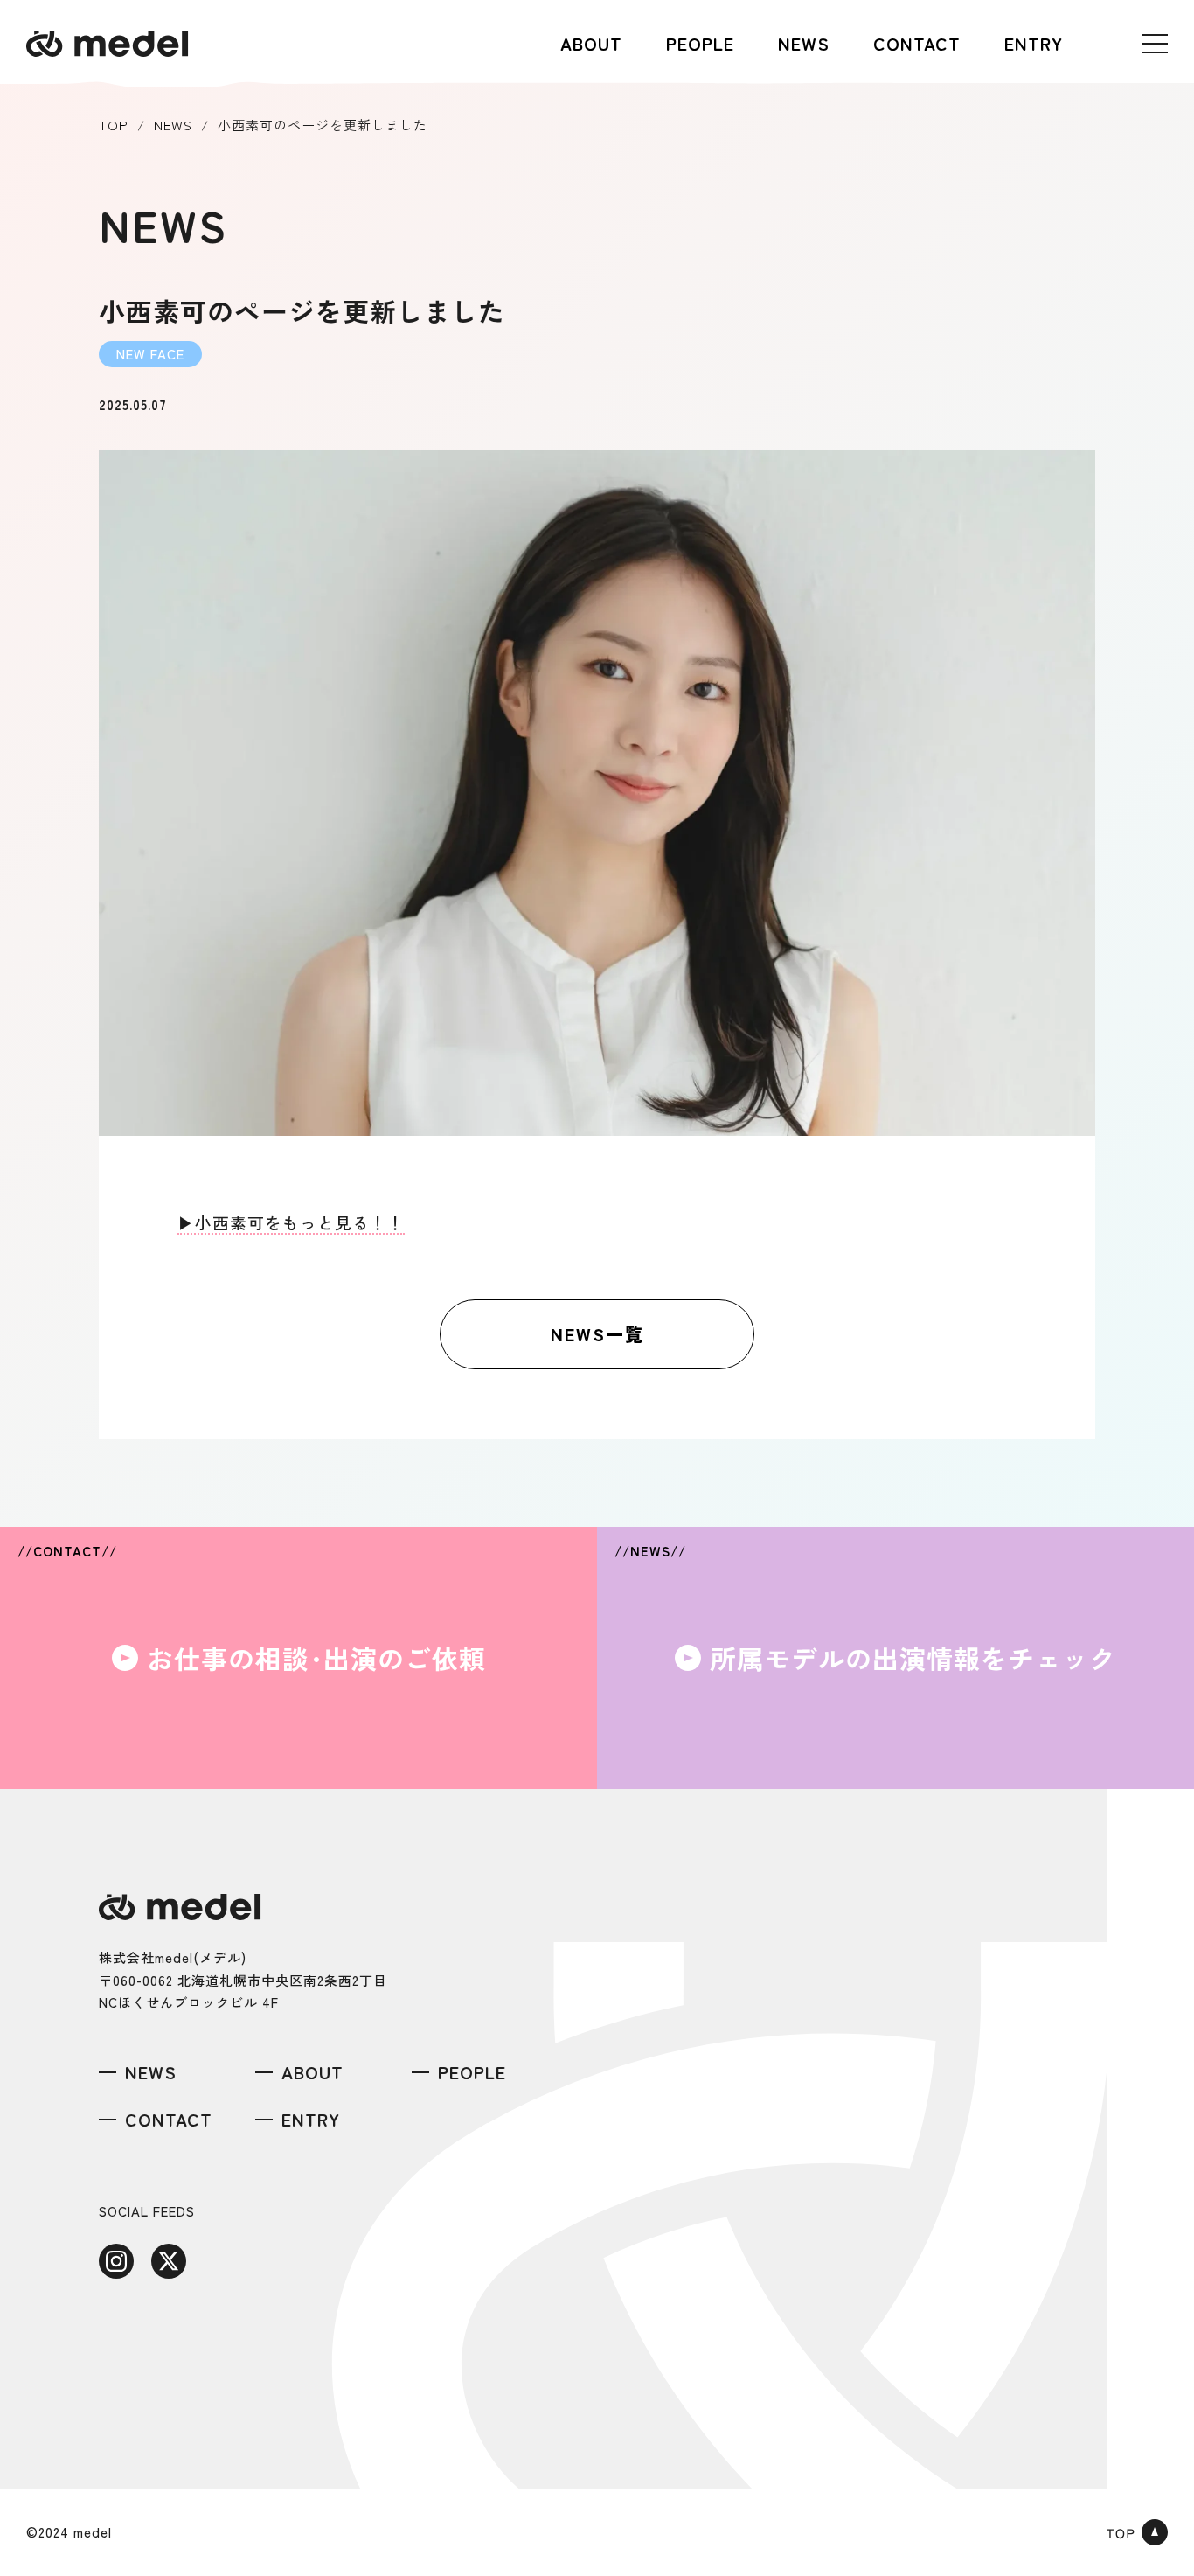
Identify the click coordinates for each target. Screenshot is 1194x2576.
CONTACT (917, 43)
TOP (114, 125)
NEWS (804, 43)
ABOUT (591, 43)
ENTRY (1034, 43)
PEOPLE (700, 43)
